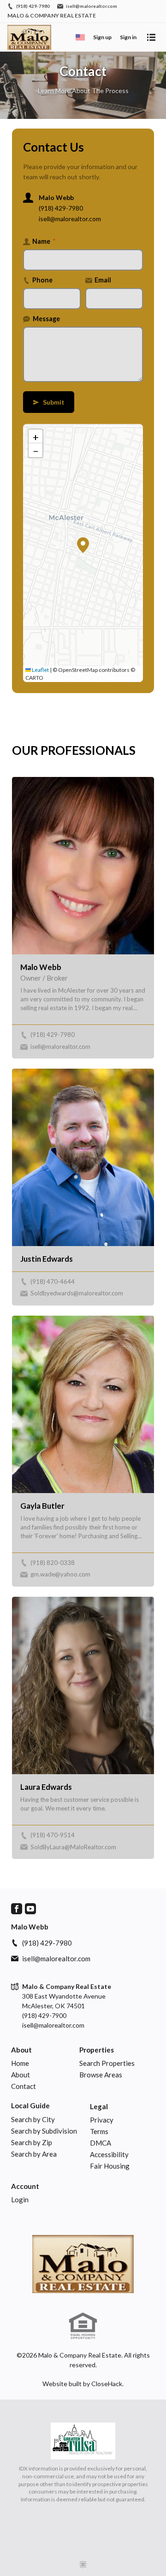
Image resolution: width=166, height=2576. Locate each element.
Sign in (128, 37)
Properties (97, 2050)
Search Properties (107, 2063)
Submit (49, 402)
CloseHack (107, 2384)
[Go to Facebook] (17, 1909)
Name (44, 241)
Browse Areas (101, 2075)
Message (46, 319)
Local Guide (30, 2105)
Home (20, 2063)
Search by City (33, 2119)
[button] (83, 545)
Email (103, 280)
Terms (99, 2131)
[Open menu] (151, 37)
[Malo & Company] (83, 2264)
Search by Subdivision (44, 2131)
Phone (42, 280)
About (21, 2050)
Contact (24, 2086)
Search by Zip (32, 2142)
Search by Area (34, 2154)
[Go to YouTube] (30, 1909)
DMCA (101, 2143)
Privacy (102, 2120)
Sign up (102, 37)
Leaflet (40, 670)
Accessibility (109, 2154)
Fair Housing (110, 2166)
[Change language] (80, 37)
